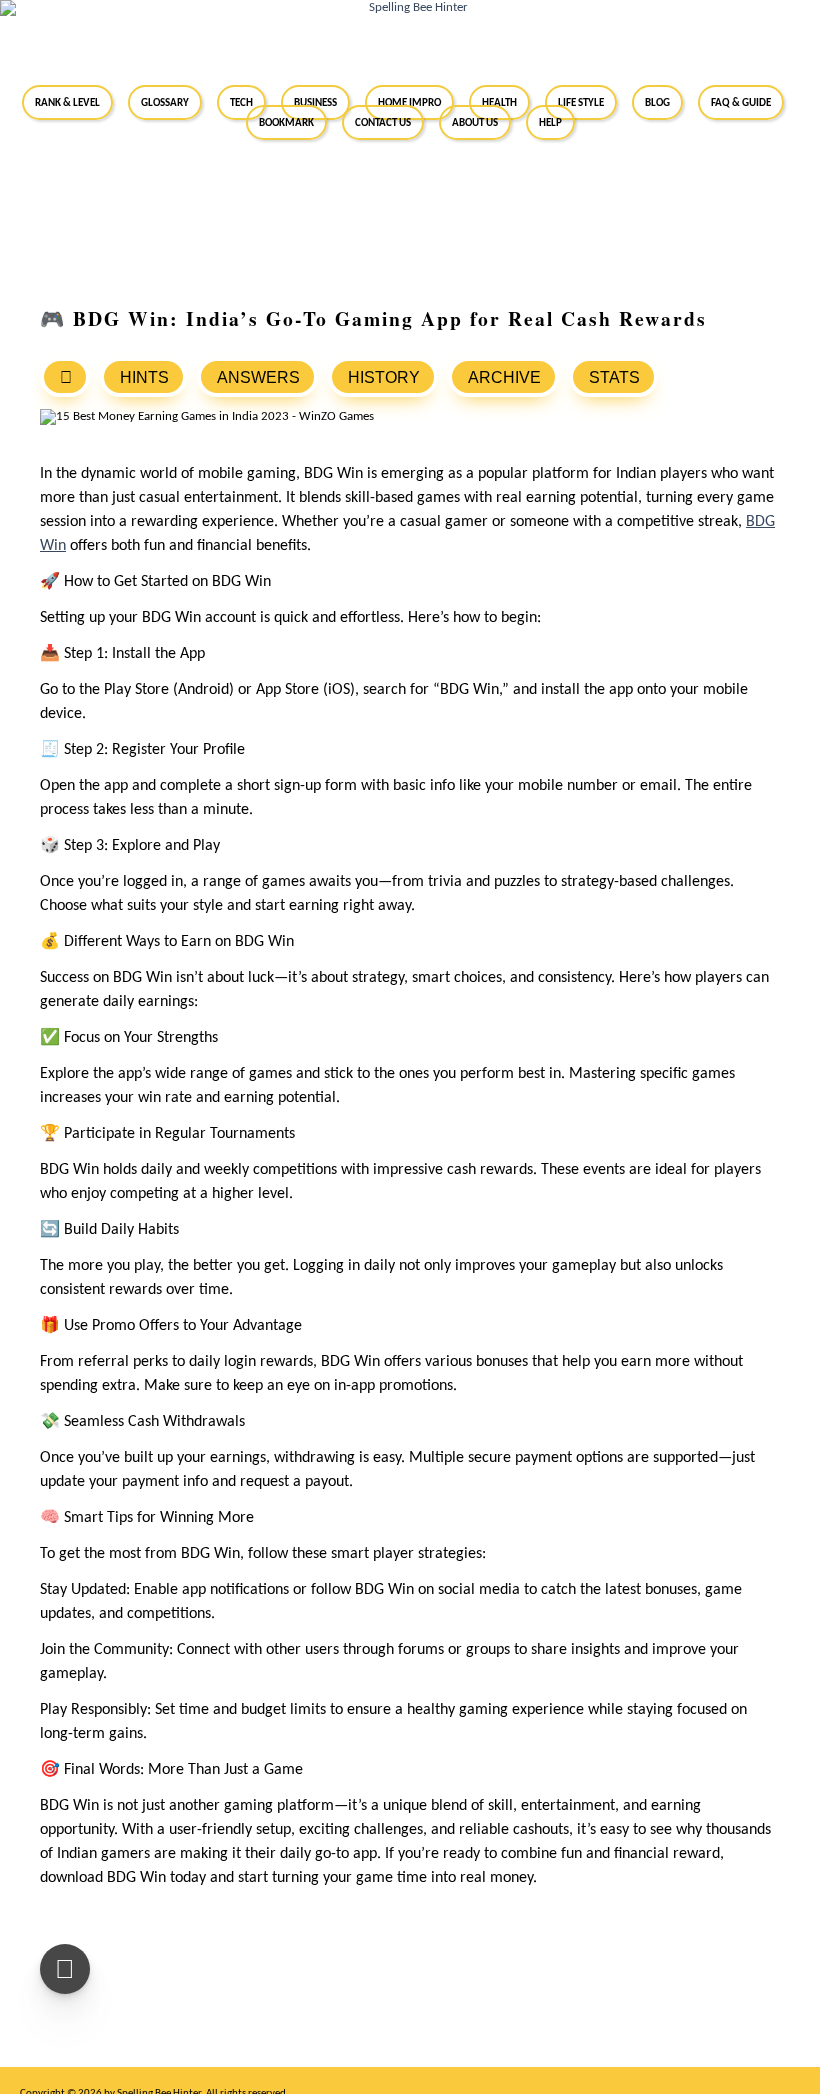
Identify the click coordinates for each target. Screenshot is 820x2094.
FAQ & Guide (741, 102)
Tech (241, 102)
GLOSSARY (165, 102)
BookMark (286, 122)
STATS (614, 377)
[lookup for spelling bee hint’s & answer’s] (65, 377)
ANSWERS (258, 377)
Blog (657, 102)
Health (499, 102)
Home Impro (409, 102)
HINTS (144, 377)
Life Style (581, 102)
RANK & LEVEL (67, 102)
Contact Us (383, 122)
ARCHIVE (504, 377)
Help (550, 122)
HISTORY (384, 377)
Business (315, 102)
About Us (475, 122)
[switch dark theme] (65, 1969)
